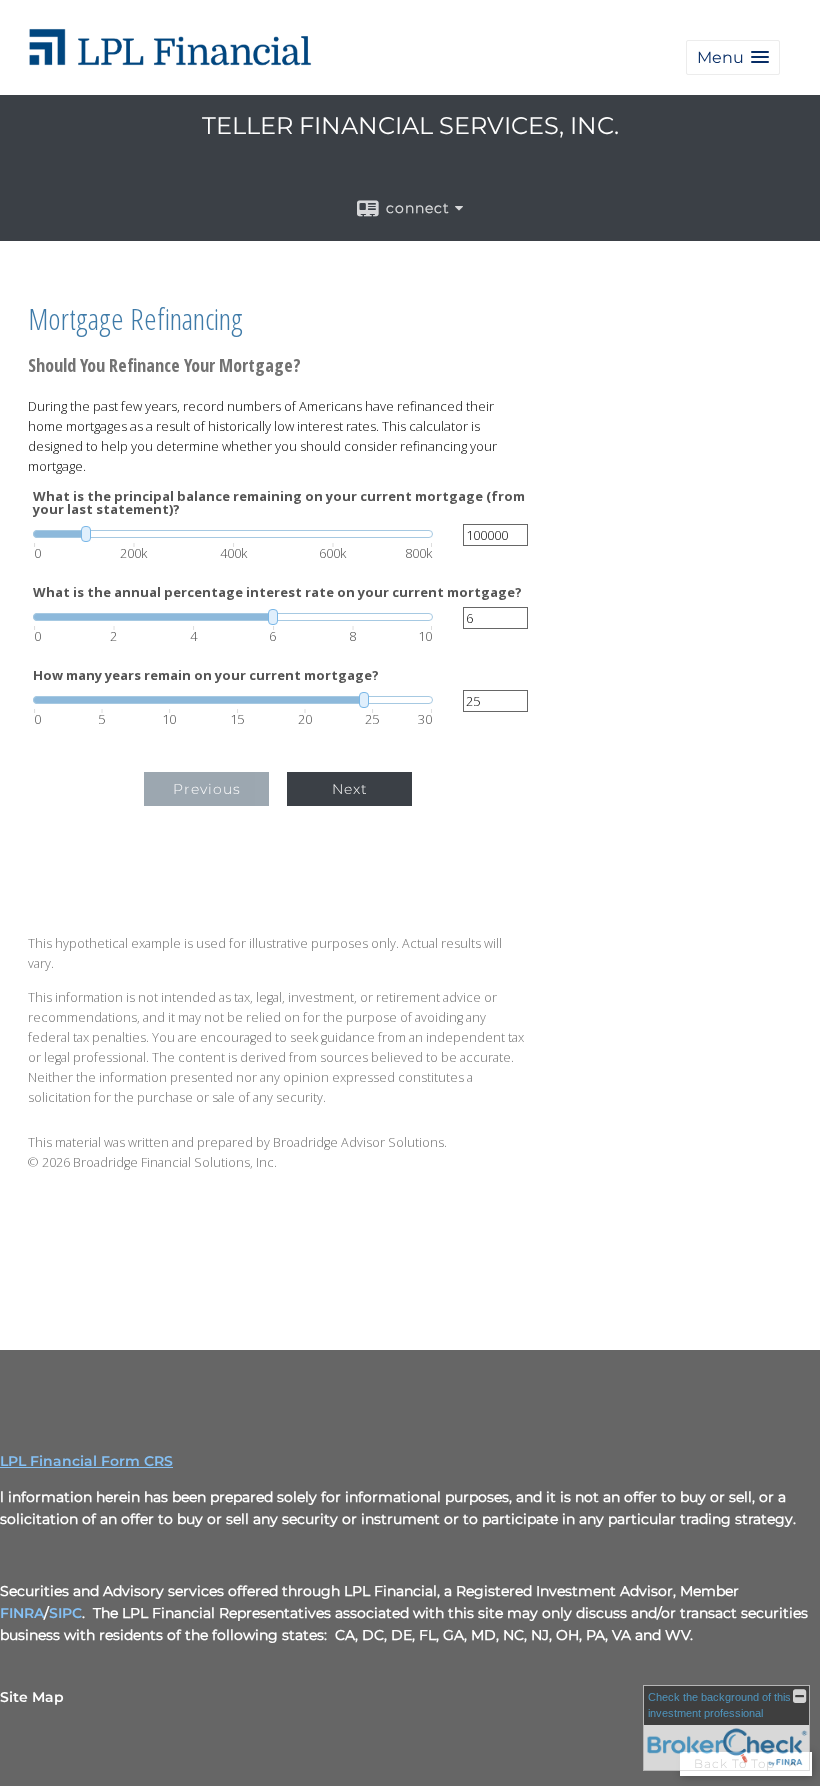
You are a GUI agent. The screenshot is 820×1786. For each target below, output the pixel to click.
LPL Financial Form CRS (86, 1461)
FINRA (22, 1613)
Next (350, 789)
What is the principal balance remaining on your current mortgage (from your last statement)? (279, 503)
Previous (207, 789)
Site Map (32, 1697)
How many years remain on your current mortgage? (206, 675)
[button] (733, 57)
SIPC (65, 1613)
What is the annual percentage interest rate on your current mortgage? (277, 592)
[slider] (233, 534)
